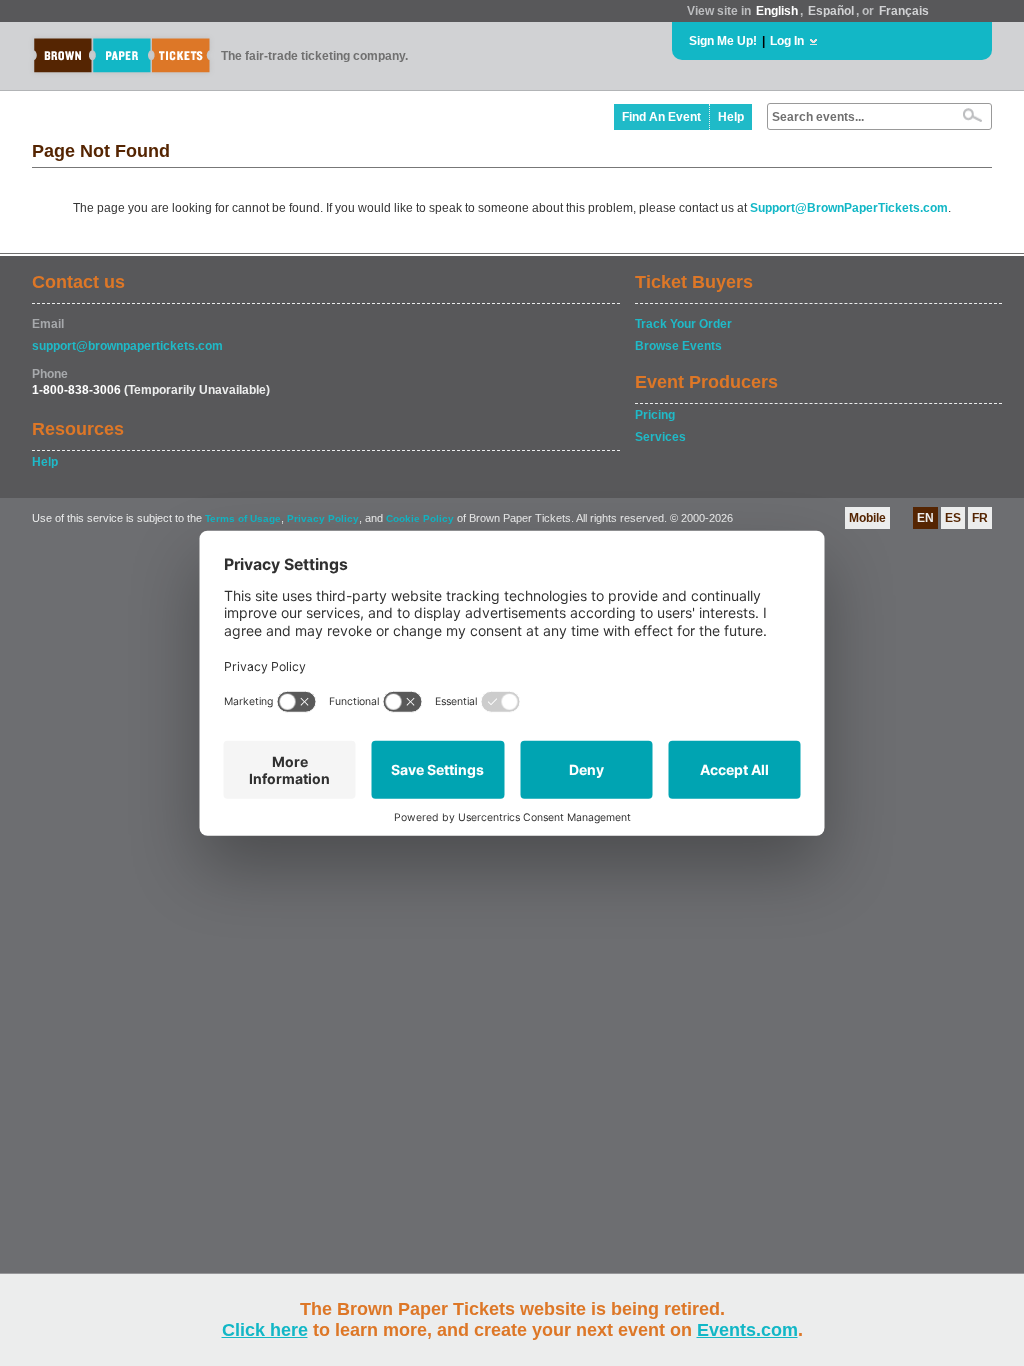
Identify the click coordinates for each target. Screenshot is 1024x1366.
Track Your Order (683, 324)
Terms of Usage (243, 518)
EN (925, 518)
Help (731, 117)
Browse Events (678, 346)
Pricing (655, 415)
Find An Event (661, 117)
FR (980, 518)
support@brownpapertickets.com (127, 346)
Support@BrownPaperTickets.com (849, 208)
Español (831, 11)
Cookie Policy (420, 518)
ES (953, 518)
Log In (787, 41)
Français (904, 11)
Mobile (867, 518)
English (777, 11)
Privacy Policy (323, 518)
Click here (265, 1330)
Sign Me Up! (723, 41)
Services (660, 437)
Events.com (747, 1330)
